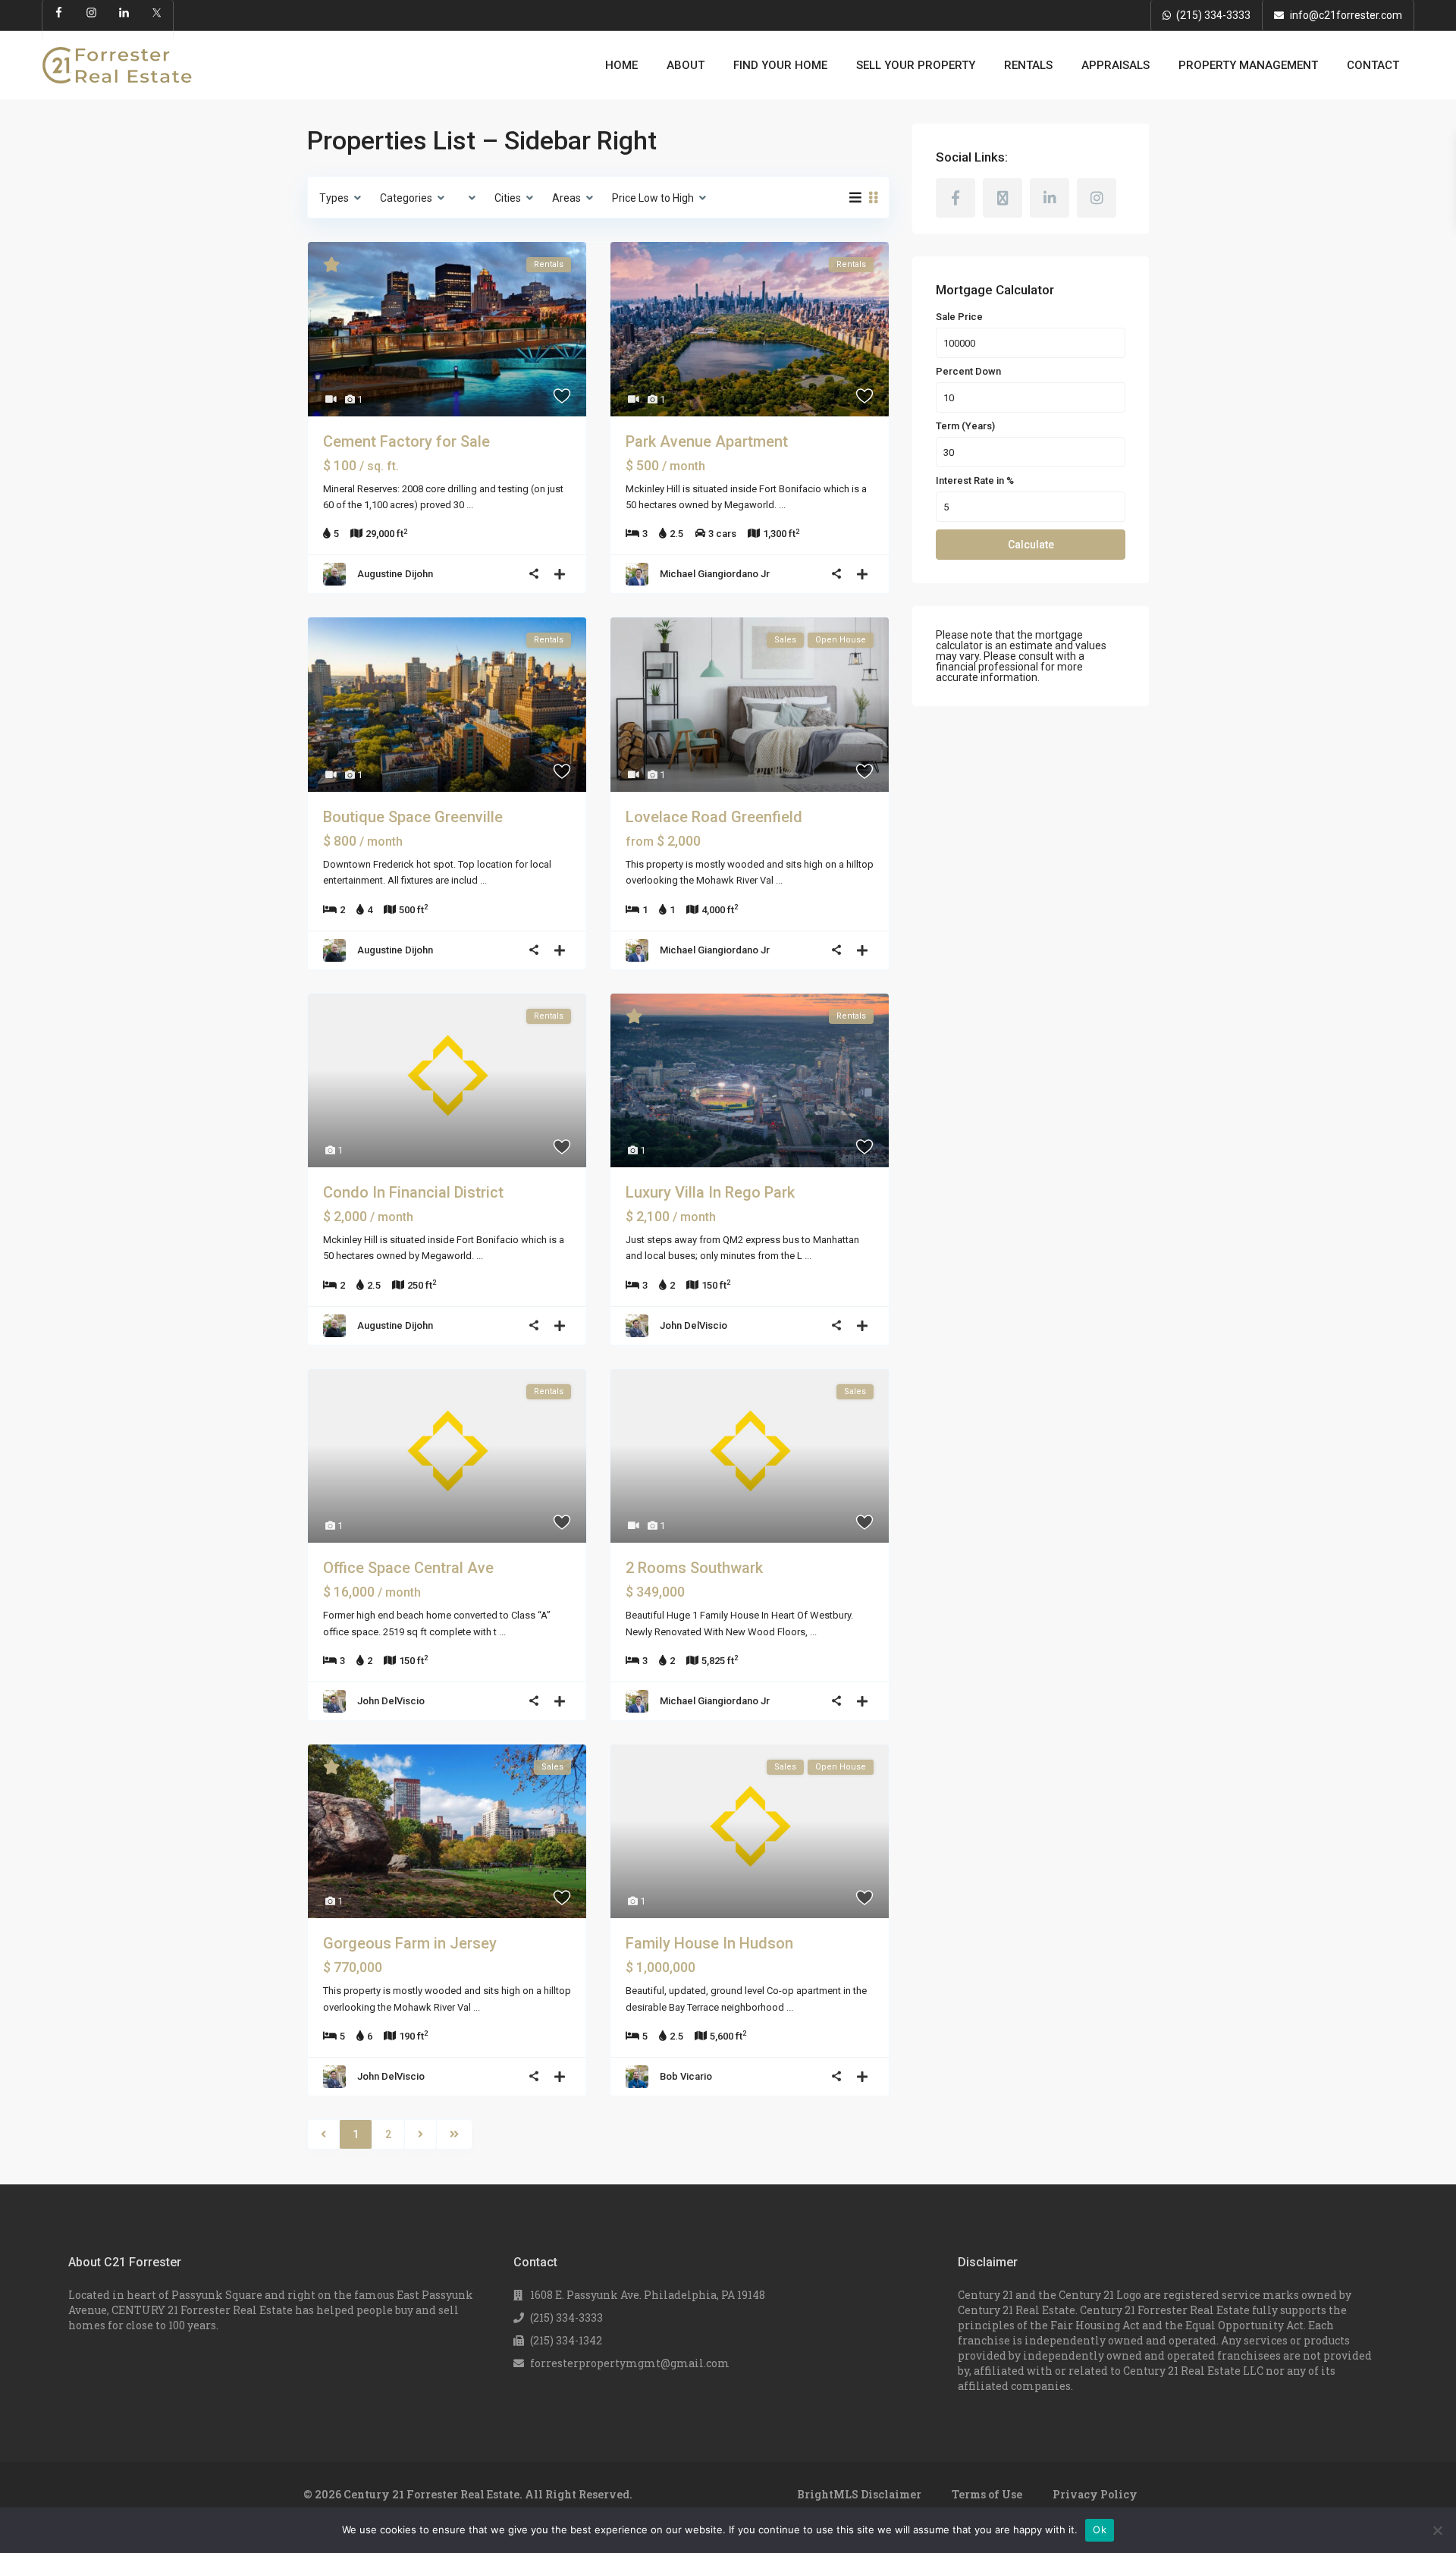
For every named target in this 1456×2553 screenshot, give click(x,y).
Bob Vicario (686, 2076)
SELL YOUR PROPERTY (916, 65)
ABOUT (686, 65)
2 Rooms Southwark (694, 1568)
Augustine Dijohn (395, 574)
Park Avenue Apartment (707, 441)
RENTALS (1028, 65)
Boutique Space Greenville (413, 817)
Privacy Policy (1095, 2494)
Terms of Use (987, 2494)
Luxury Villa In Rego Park (710, 1192)
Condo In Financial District (413, 1192)
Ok (1100, 2529)
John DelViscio (693, 1325)
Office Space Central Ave (408, 1568)
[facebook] (955, 198)
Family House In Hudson (709, 1943)
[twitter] (1003, 198)
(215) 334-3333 (1213, 15)
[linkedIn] (1050, 198)
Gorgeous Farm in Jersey (410, 1943)
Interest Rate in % (975, 481)
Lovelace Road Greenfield (714, 817)
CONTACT (1373, 65)
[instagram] (1097, 198)
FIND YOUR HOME (780, 65)
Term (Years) (965, 426)
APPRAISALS (1116, 65)
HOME (621, 65)
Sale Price (959, 317)
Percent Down (968, 372)
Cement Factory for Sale (406, 441)
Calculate (1031, 545)
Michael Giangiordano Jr (715, 574)
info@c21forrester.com (1346, 15)
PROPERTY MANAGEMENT (1248, 65)
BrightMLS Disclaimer (859, 2494)
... (470, 505)
